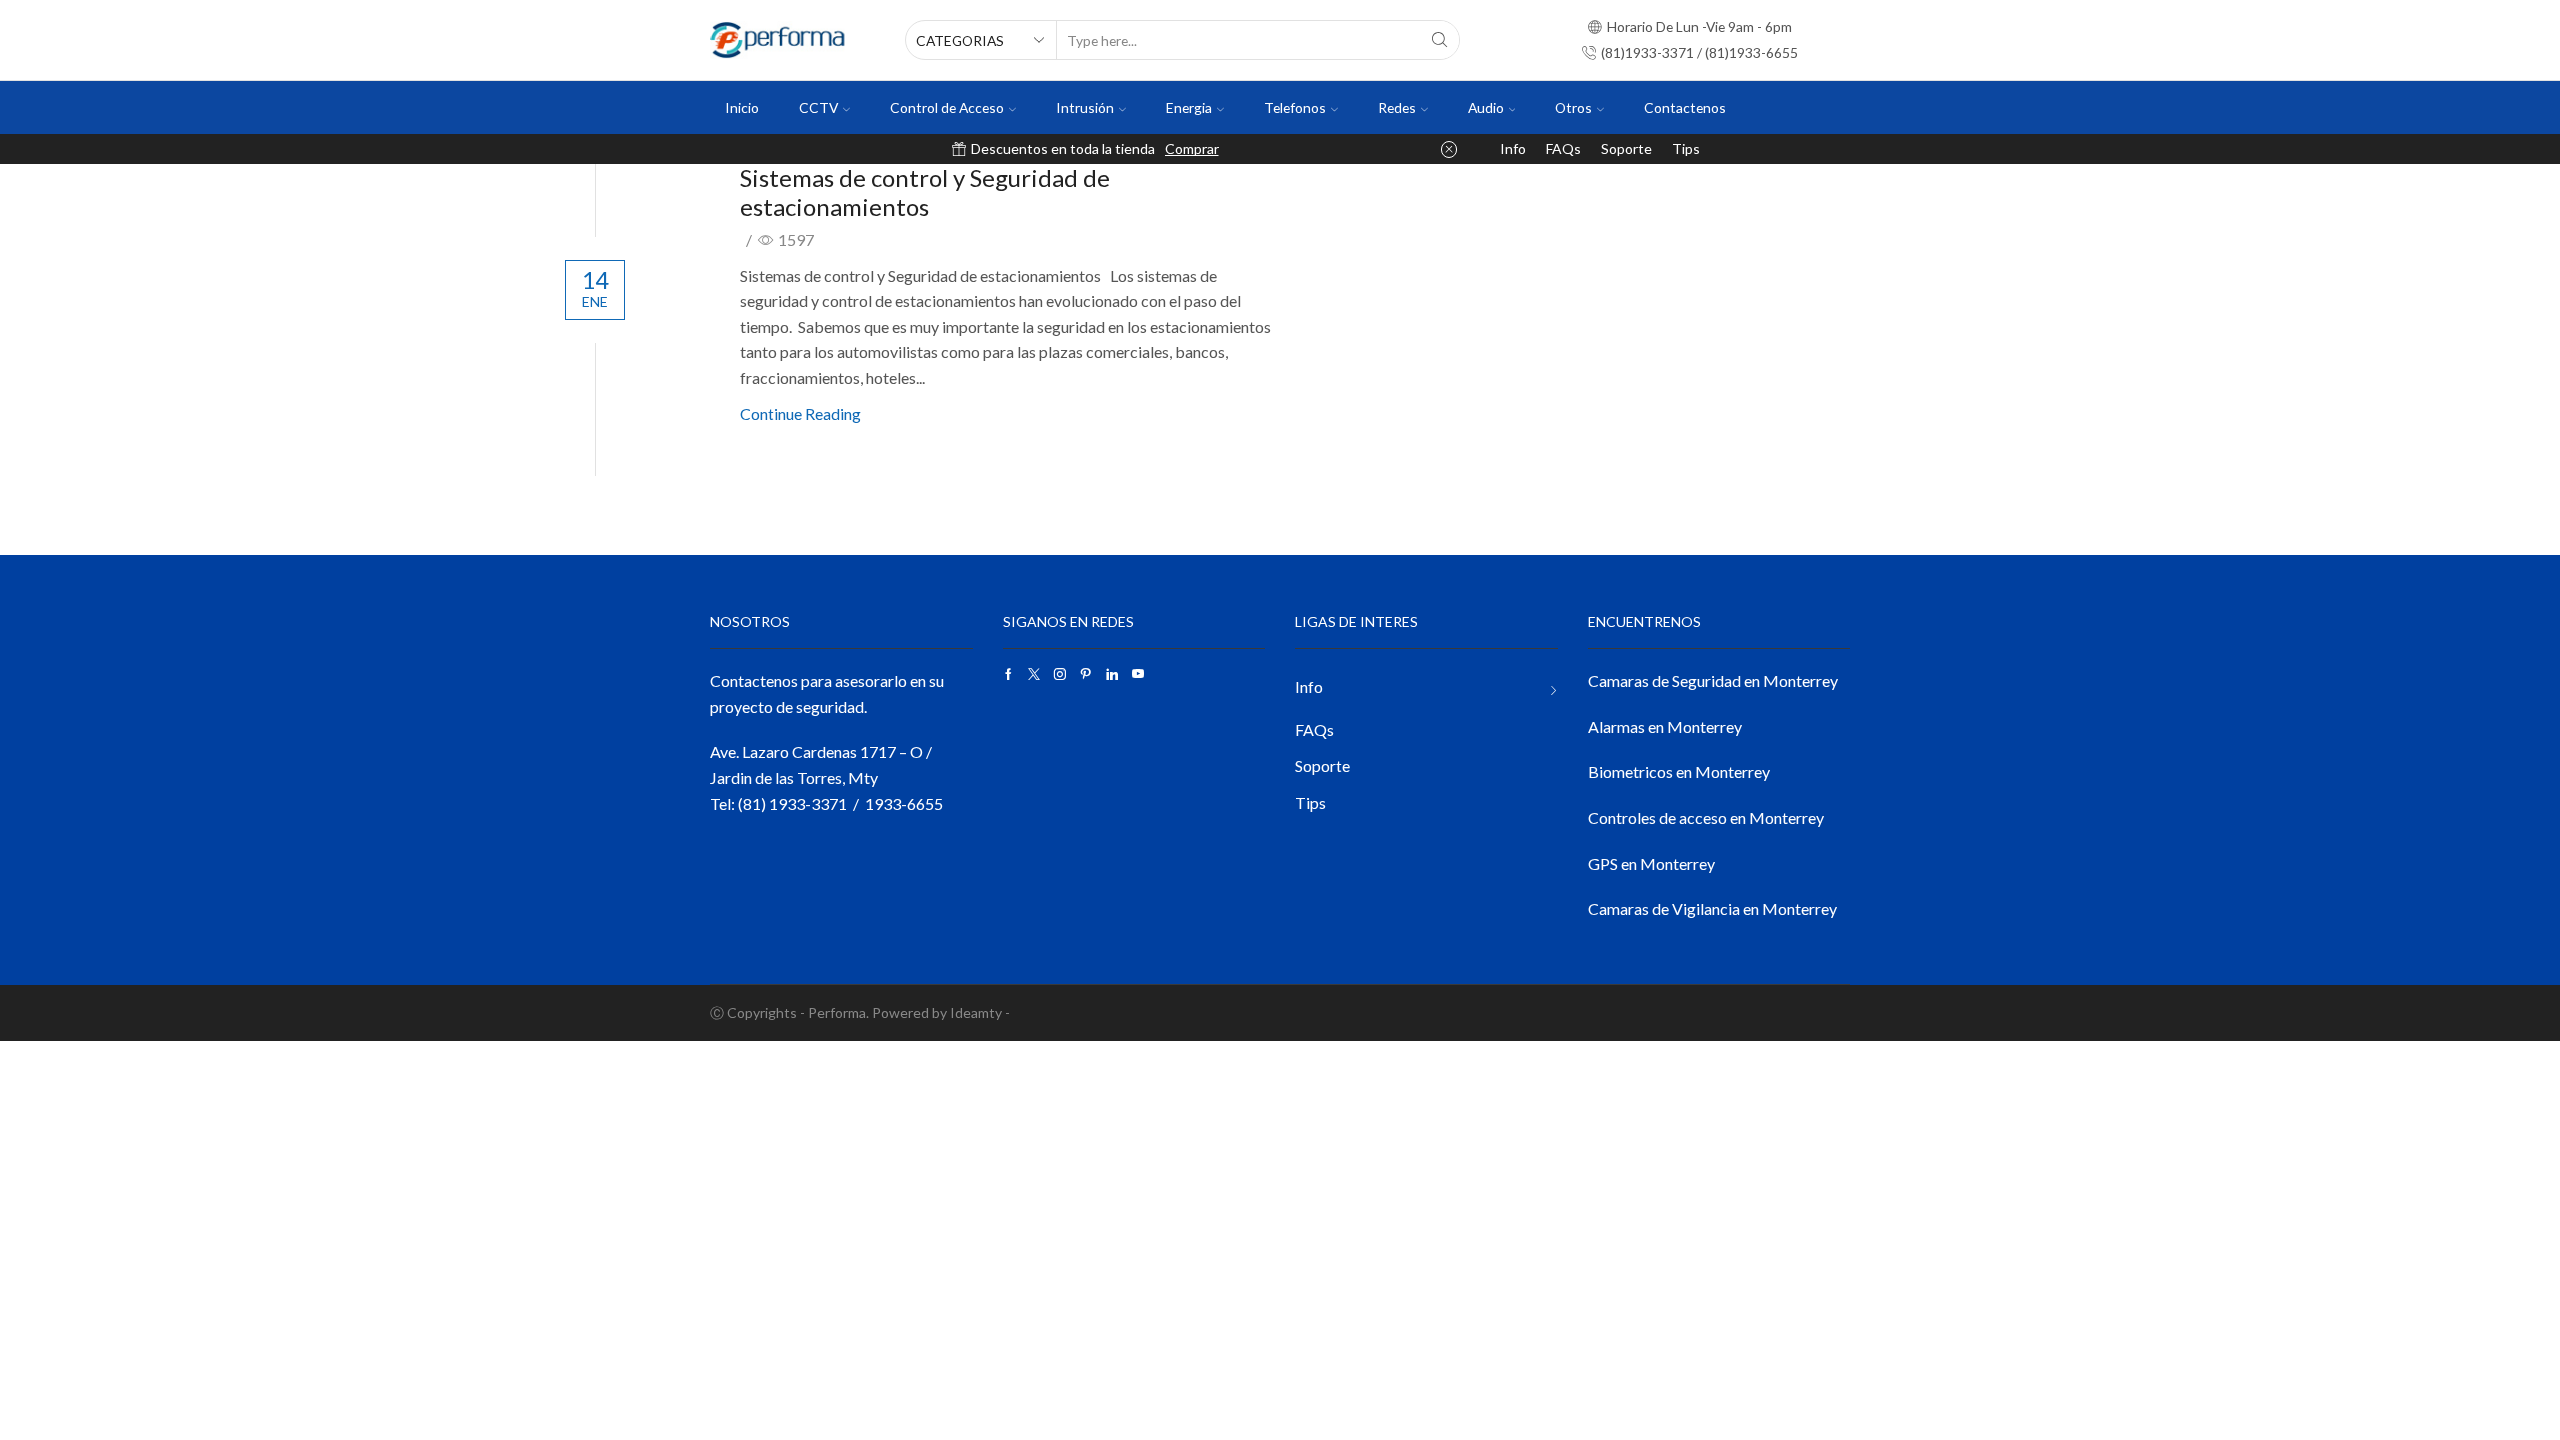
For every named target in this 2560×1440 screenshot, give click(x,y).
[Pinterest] (1086, 674)
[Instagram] (1060, 674)
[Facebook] (1008, 674)
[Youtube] (1138, 674)
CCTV (818, 107)
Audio (1486, 107)
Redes (1397, 107)
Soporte (1626, 148)
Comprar (1192, 148)
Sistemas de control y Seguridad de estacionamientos (925, 192)
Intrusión (1085, 107)
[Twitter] (1034, 674)
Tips (1686, 148)
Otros (1573, 107)
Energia (1189, 107)
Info (1513, 148)
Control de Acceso (947, 107)
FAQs (1563, 148)
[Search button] (1440, 40)
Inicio (742, 107)
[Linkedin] (1112, 674)
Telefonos (1295, 107)
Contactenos (1685, 107)
